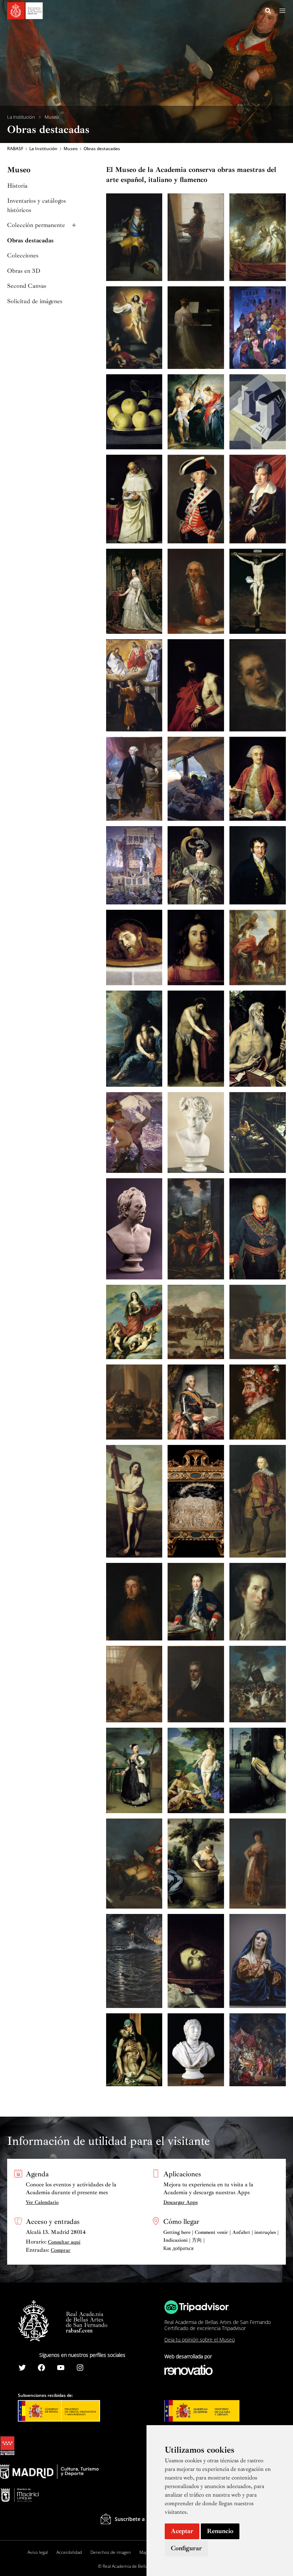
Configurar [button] (186, 2548)
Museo (52, 117)
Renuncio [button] (220, 2531)
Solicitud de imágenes (35, 301)
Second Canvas (27, 286)
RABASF (15, 149)
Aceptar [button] (182, 2531)
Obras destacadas (30, 240)
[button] (268, 12)
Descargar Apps (180, 2202)
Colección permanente (36, 225)
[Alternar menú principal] (282, 11)
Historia (17, 186)
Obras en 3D (24, 271)
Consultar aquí (64, 2242)
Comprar (61, 2250)
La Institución (21, 117)
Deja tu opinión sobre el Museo (200, 2340)
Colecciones (23, 255)
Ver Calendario (42, 2202)
